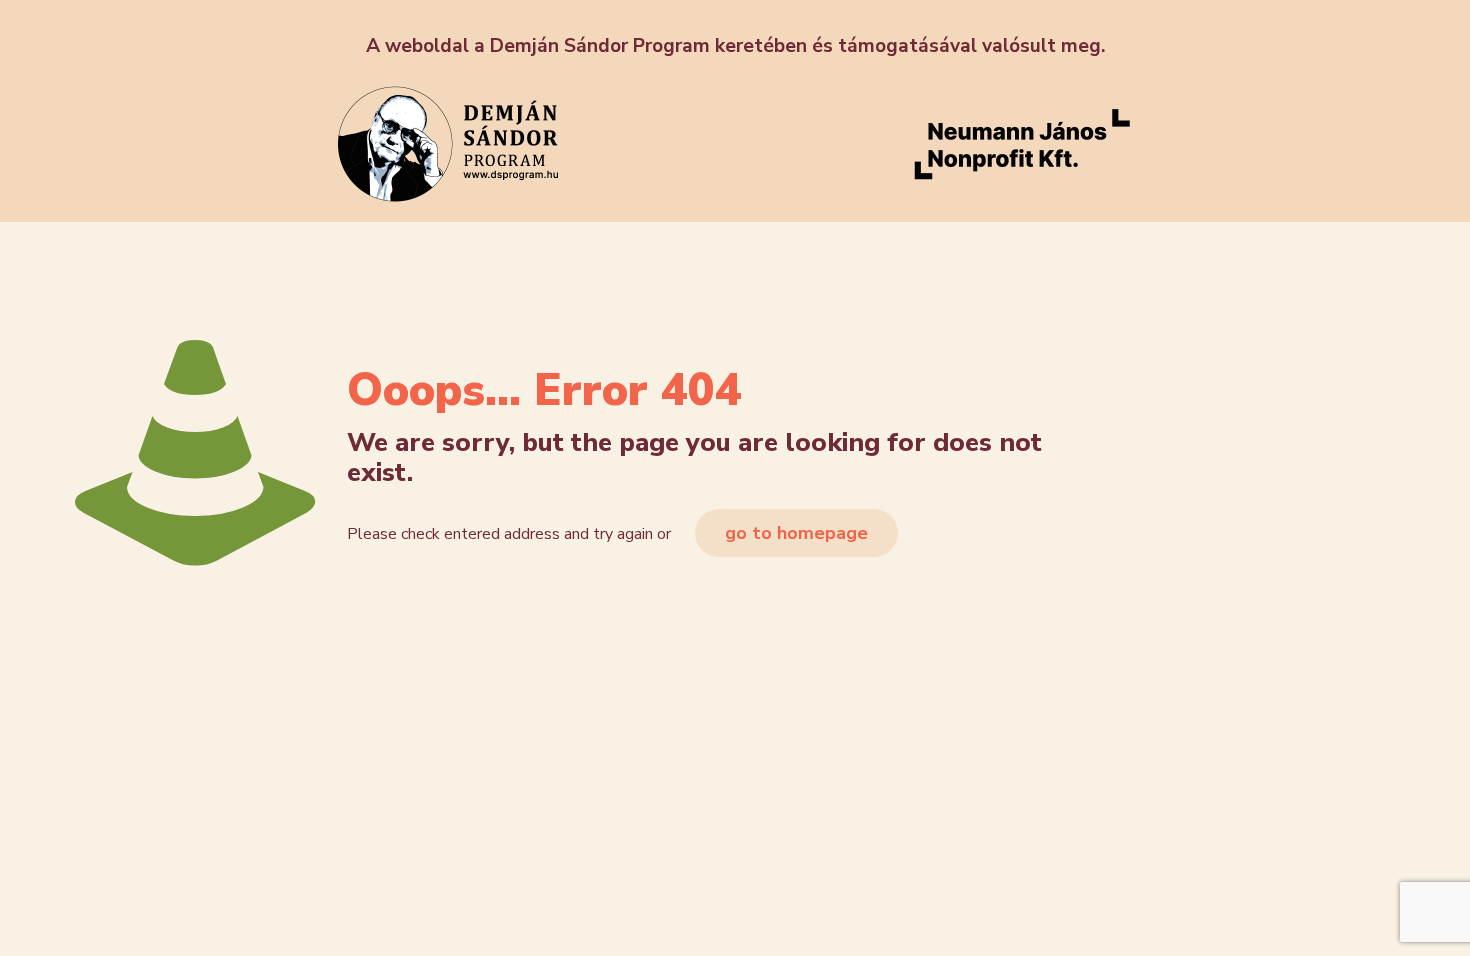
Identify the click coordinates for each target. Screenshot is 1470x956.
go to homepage (796, 533)
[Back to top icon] (1374, 915)
